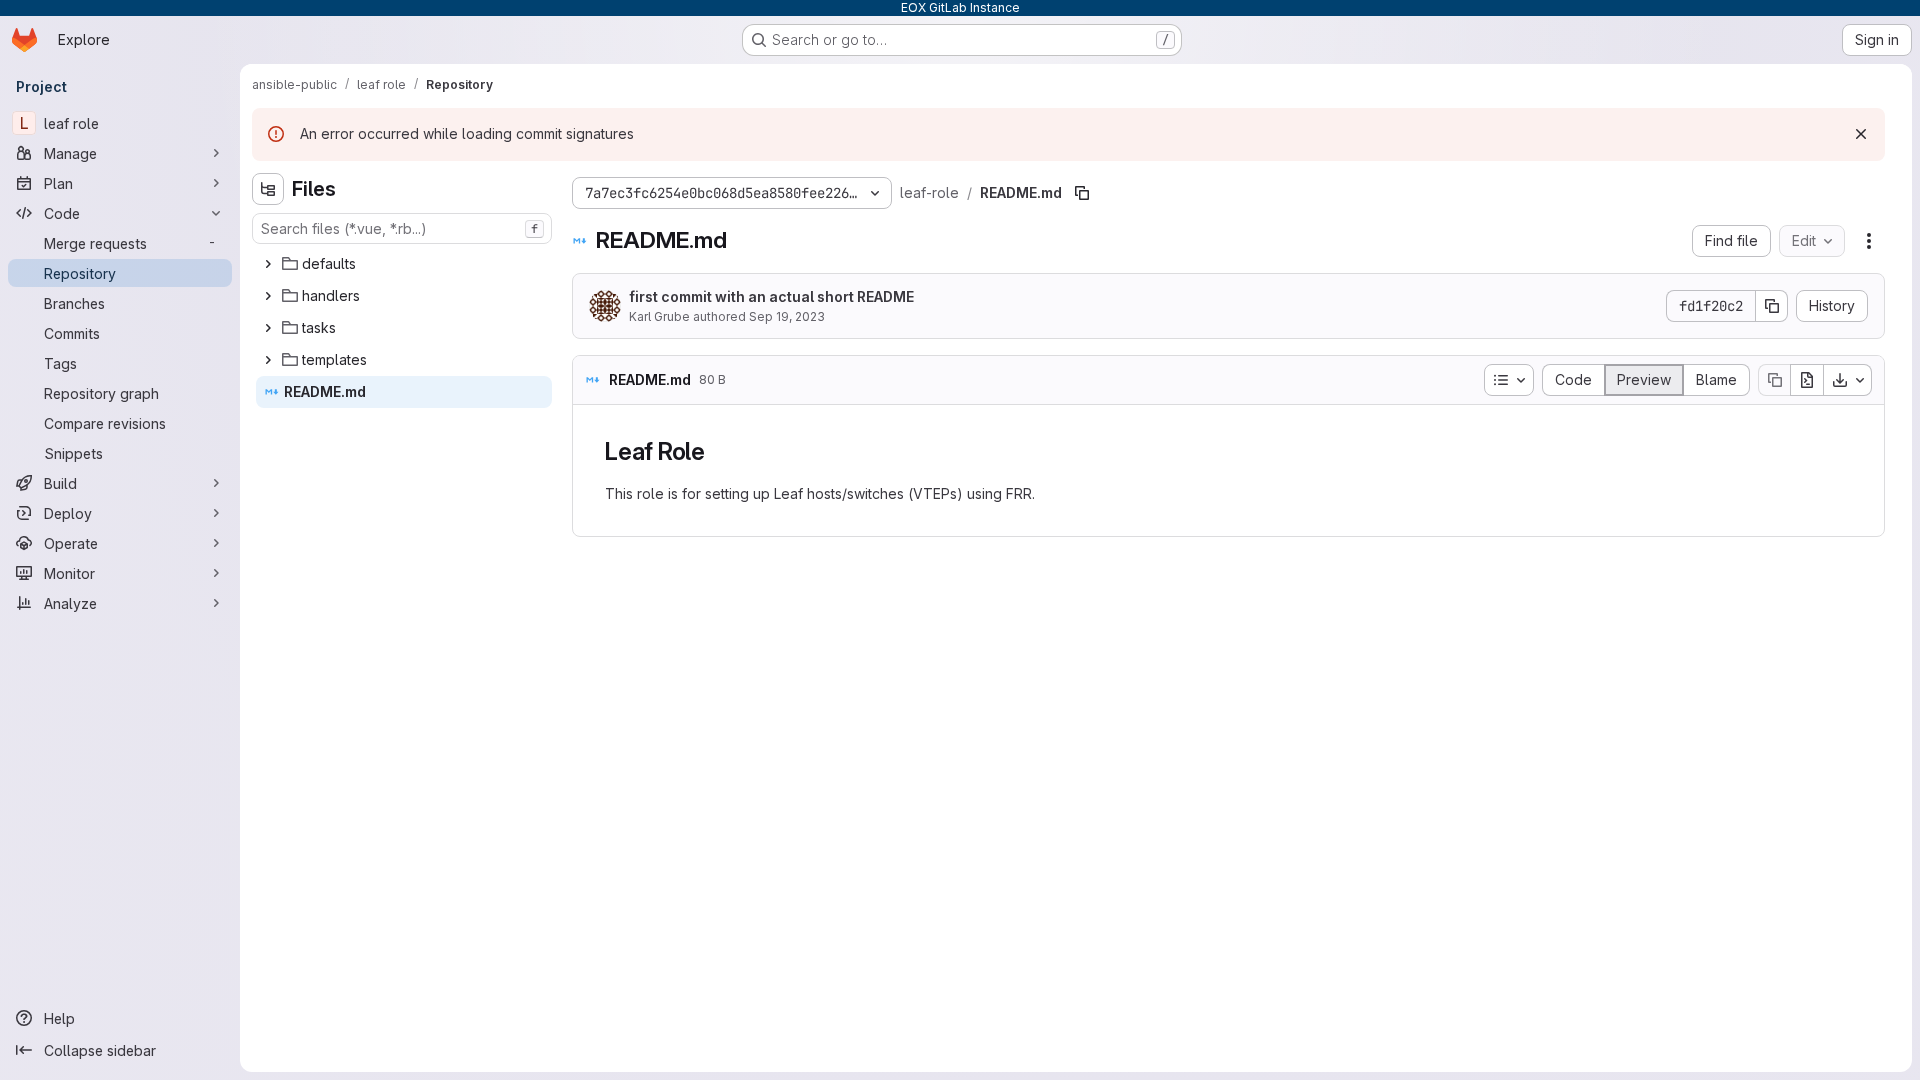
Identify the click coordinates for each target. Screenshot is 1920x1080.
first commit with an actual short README (771, 296)
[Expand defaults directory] (268, 264)
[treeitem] (404, 264)
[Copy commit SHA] (1772, 306)
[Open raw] (1807, 380)
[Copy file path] (1082, 193)
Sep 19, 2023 (787, 316)
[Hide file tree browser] (268, 189)
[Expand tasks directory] (268, 328)
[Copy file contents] (1774, 380)
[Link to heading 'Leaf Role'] (718, 451)
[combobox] (402, 228)
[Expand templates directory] (268, 360)
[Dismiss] (1861, 134)
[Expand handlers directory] (268, 296)
